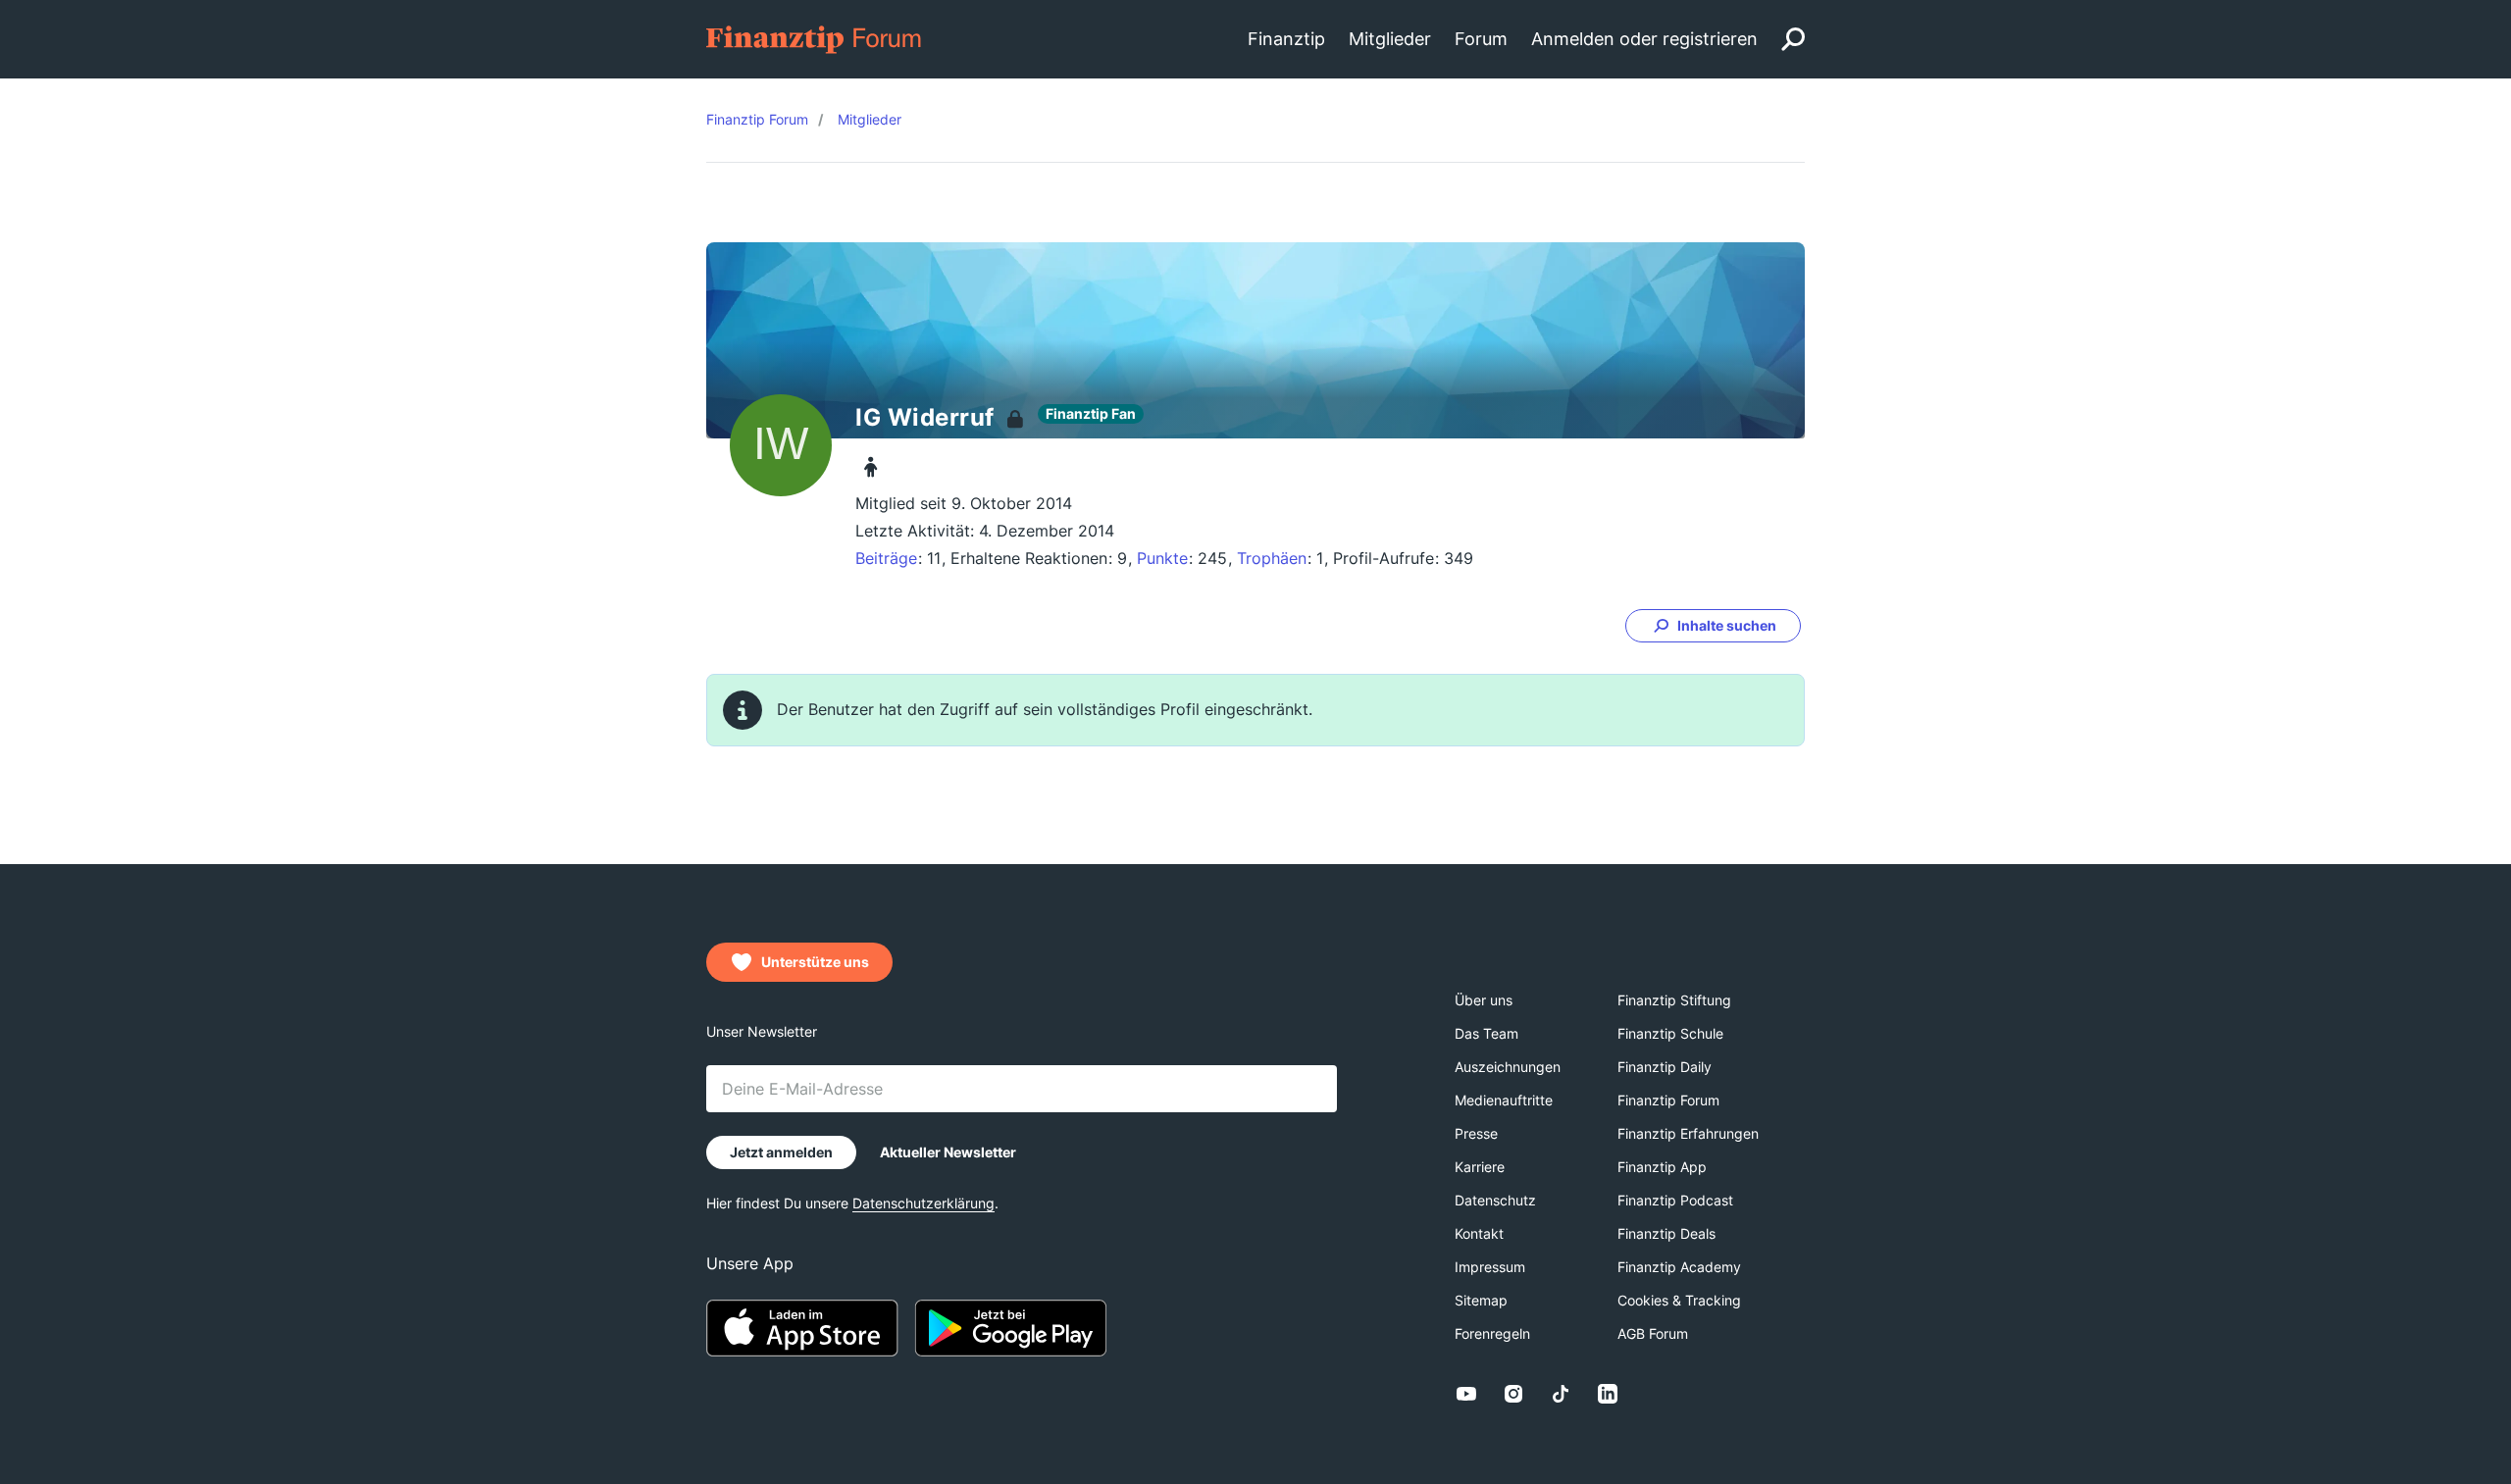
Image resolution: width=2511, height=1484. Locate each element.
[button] (1713, 626)
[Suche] (1793, 39)
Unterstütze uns (815, 962)
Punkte (1162, 558)
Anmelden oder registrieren (1644, 39)
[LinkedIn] (1608, 1394)
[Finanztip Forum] (815, 38)
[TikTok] (1561, 1394)
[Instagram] (1513, 1394)
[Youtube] (1466, 1394)
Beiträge (886, 558)
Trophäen (1272, 558)
